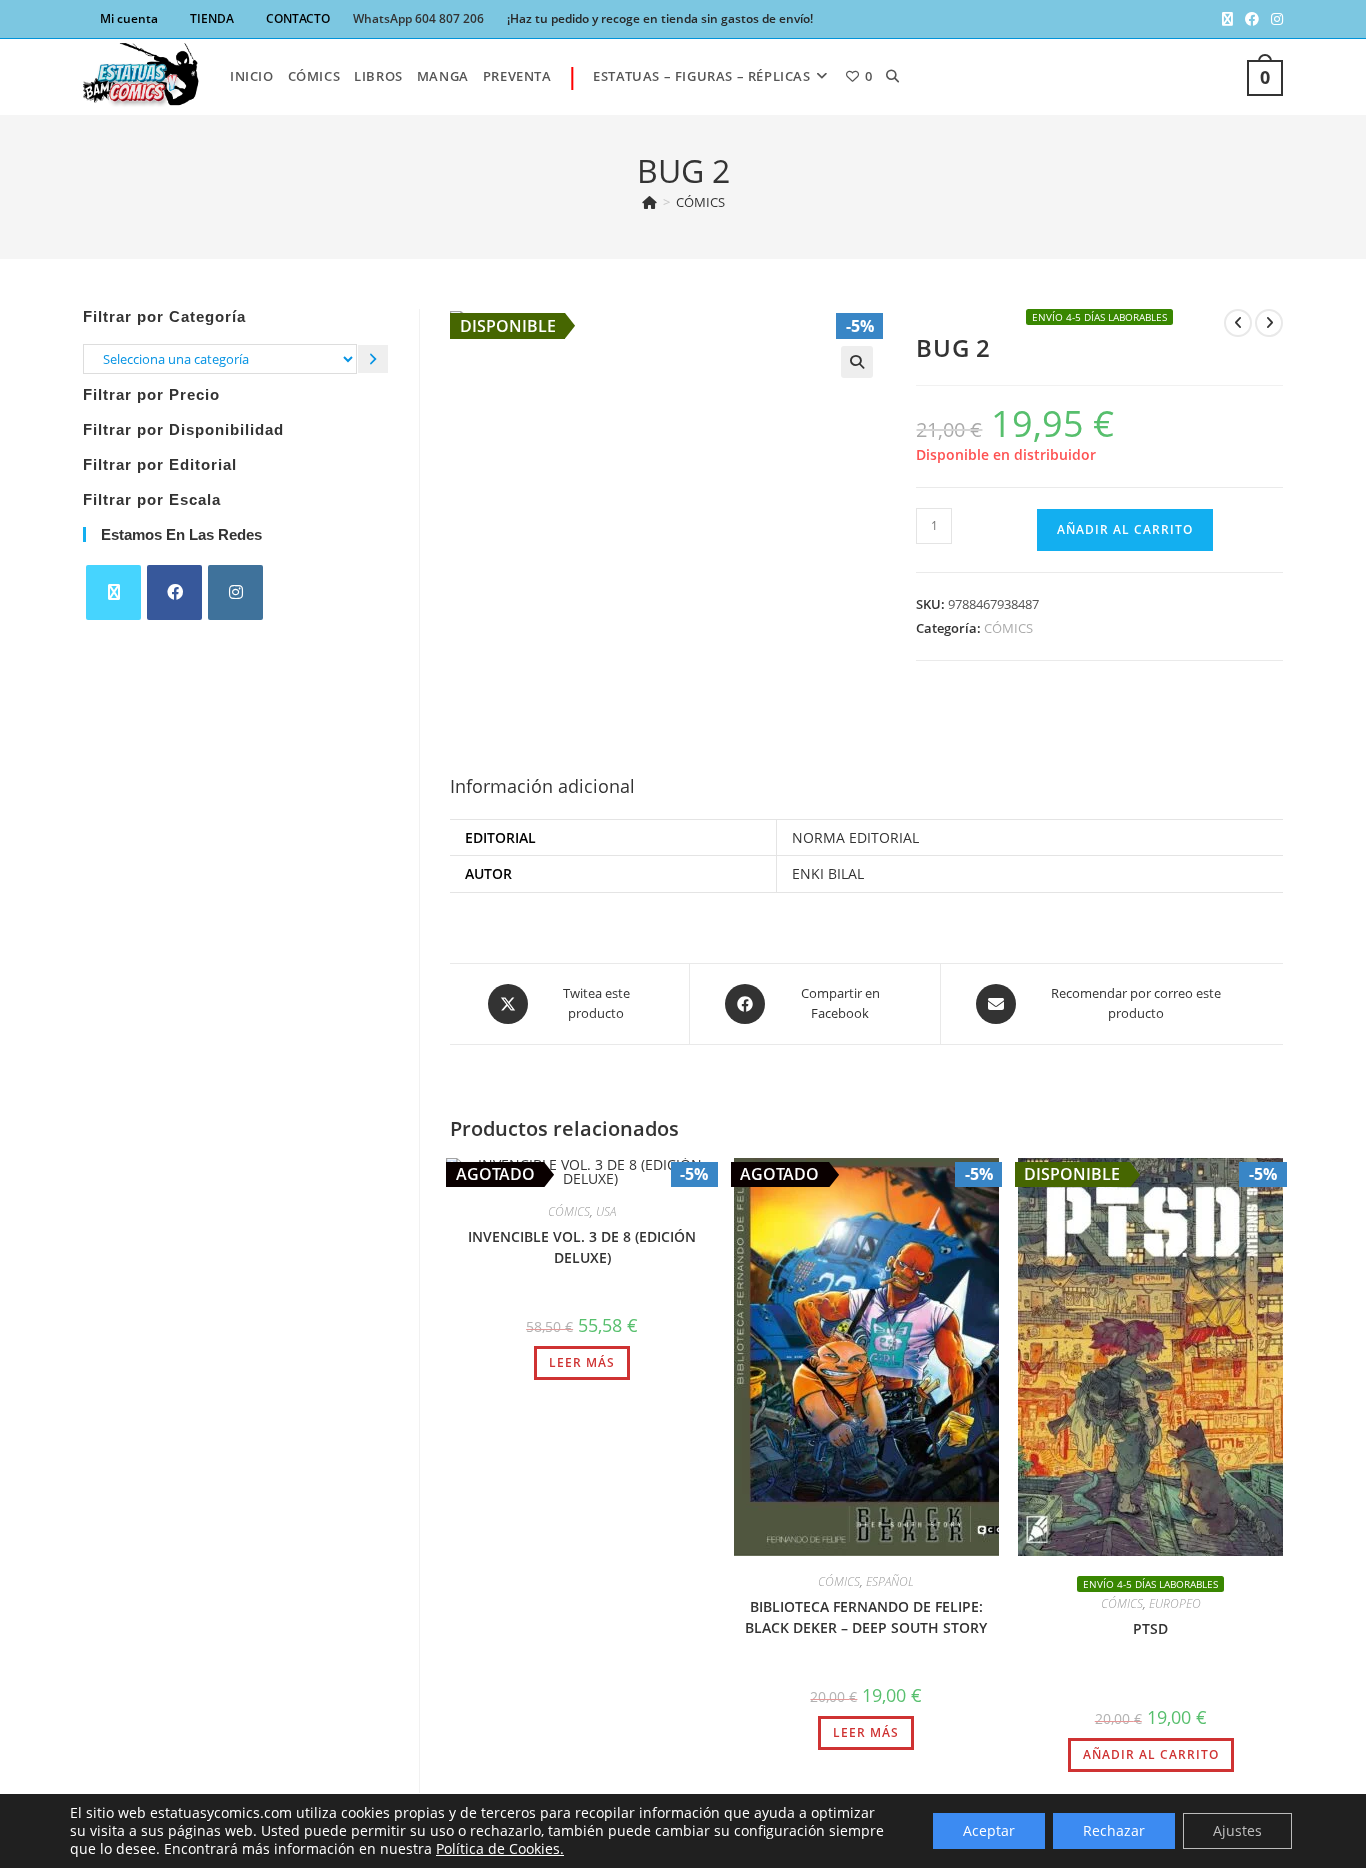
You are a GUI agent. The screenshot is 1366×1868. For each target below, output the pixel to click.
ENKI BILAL (828, 873)
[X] (113, 592)
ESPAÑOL (890, 1581)
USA (606, 1211)
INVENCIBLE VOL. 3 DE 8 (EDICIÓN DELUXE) (582, 1247)
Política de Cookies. (500, 1848)
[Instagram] (235, 592)
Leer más (582, 1362)
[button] (857, 362)
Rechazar (1114, 1830)
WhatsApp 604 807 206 (418, 18)
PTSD (1150, 1628)
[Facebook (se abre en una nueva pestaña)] (1252, 19)
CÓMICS (700, 202)
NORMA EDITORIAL (855, 837)
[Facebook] (174, 592)
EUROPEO (1175, 1603)
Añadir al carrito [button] (1151, 1754)
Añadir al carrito (1125, 529)
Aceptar (989, 1830)
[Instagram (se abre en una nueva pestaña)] (1274, 19)
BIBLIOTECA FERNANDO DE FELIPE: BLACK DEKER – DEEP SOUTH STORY (866, 1617)
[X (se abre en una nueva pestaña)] (1227, 19)
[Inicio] (649, 202)
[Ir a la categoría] (373, 358)
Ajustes (1237, 1830)
